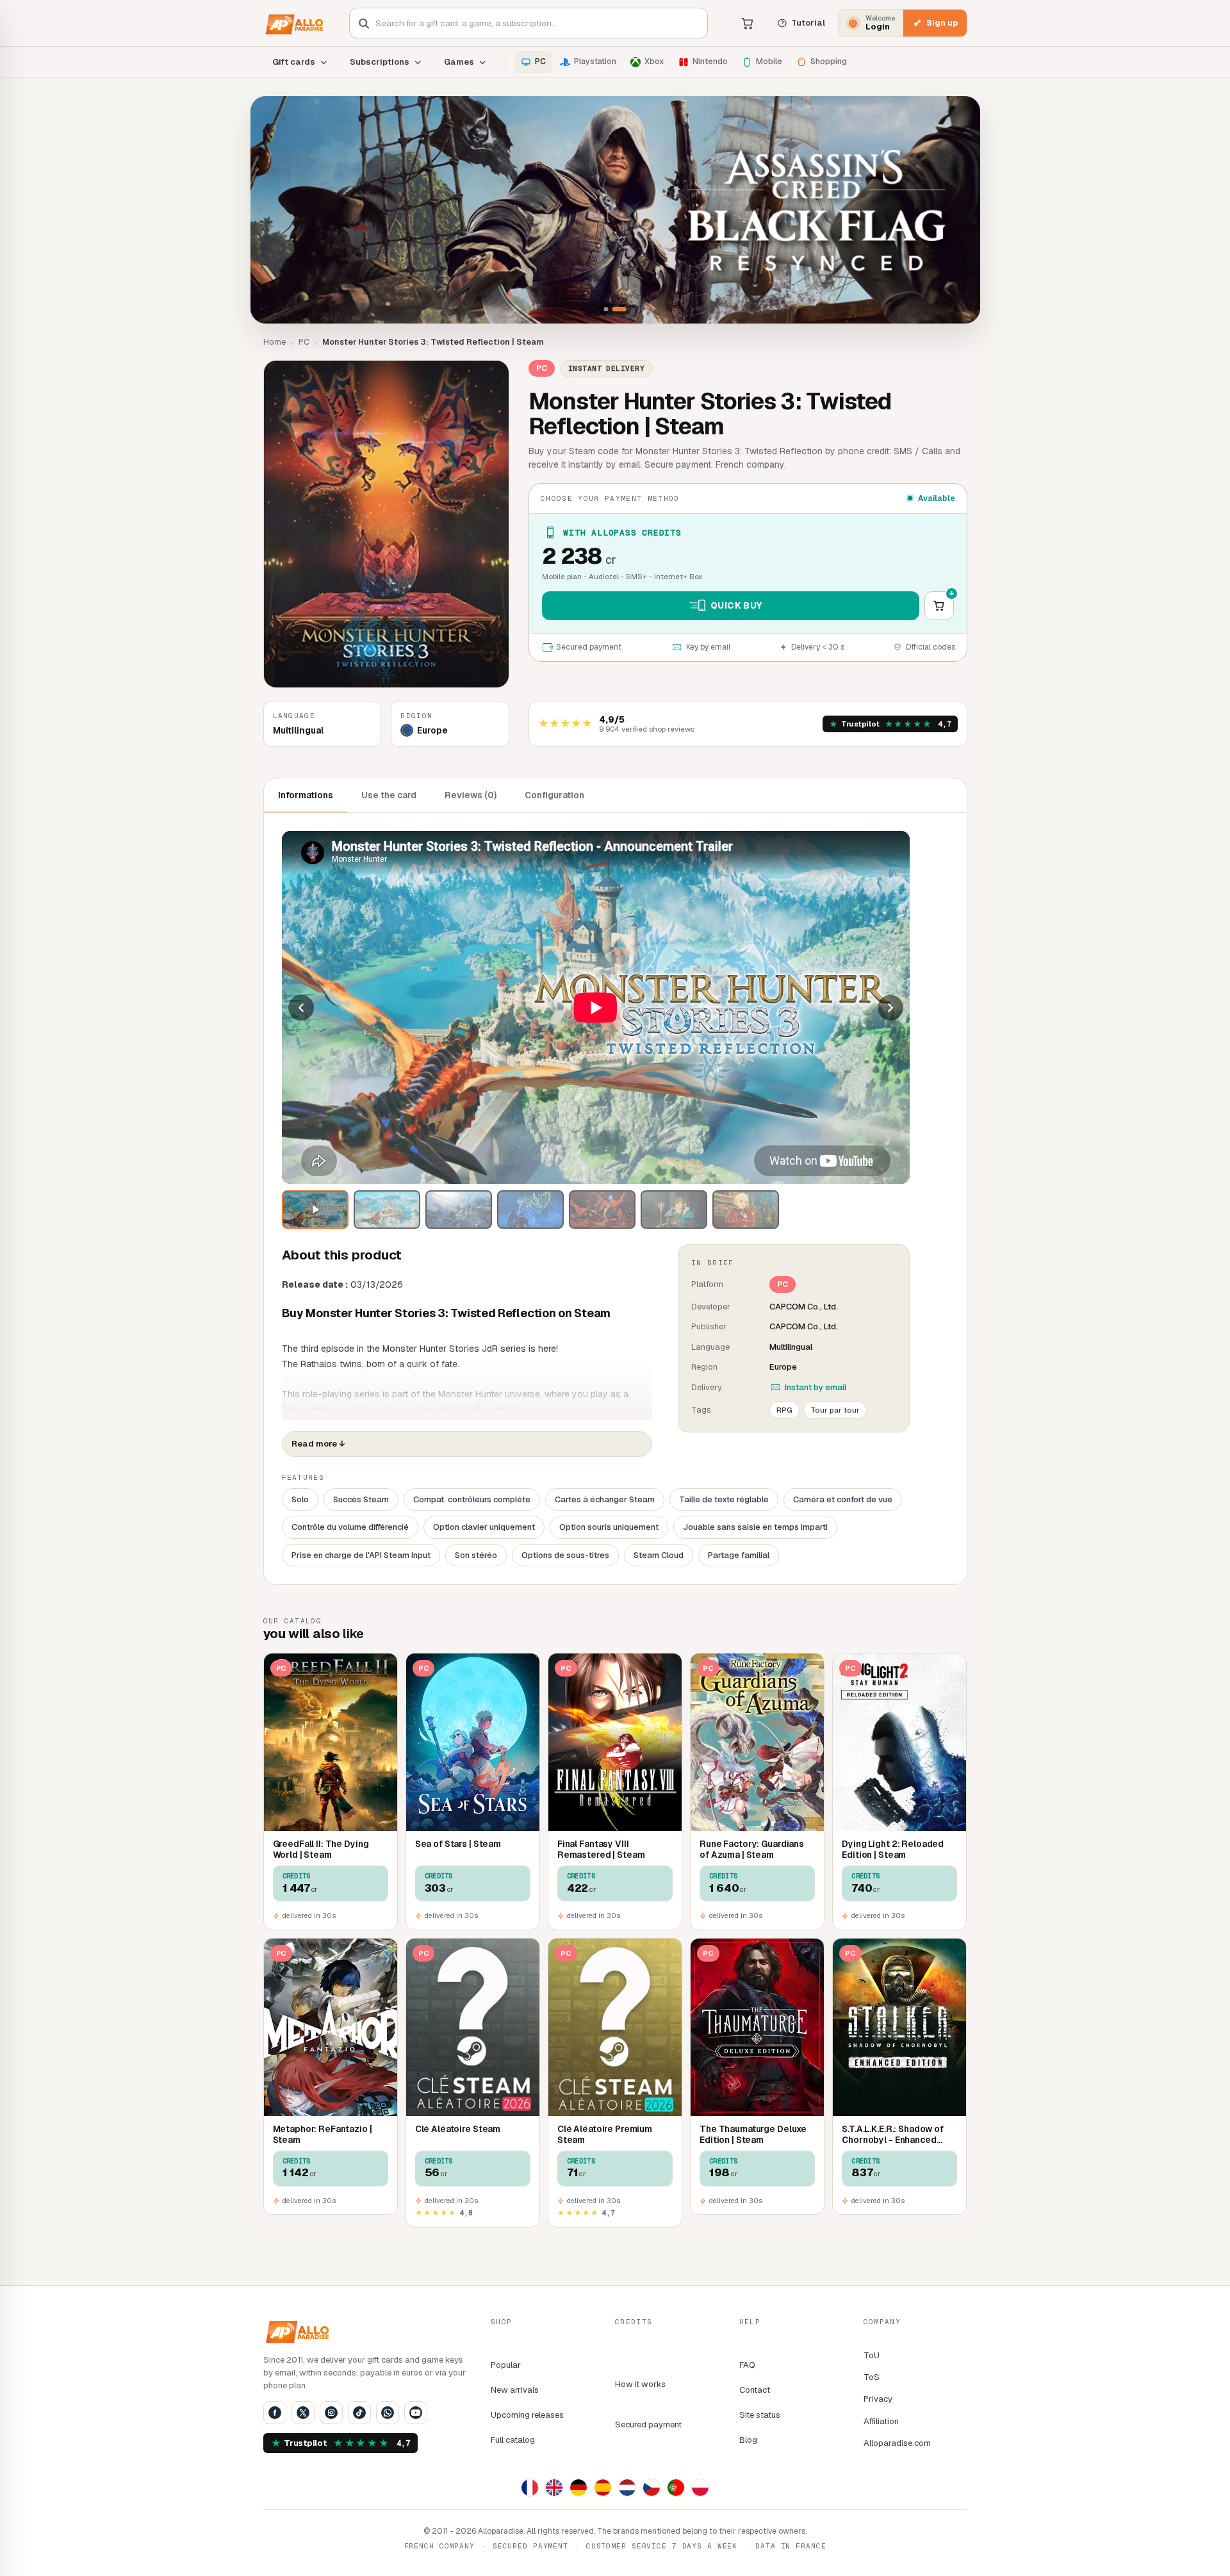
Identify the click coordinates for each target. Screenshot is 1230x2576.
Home (275, 342)
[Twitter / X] (303, 2413)
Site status (760, 2415)
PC (304, 342)
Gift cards (294, 62)
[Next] (890, 1008)
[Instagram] (331, 2413)
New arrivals (515, 2390)
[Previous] (301, 1008)
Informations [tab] (306, 795)
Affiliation (881, 2421)
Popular (506, 2365)
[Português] (676, 2488)
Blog (748, 2440)
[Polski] (700, 2488)
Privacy (878, 2399)
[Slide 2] (619, 309)
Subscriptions (380, 62)
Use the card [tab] (389, 795)
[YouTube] (416, 2413)
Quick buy (737, 605)
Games (459, 62)
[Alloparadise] (293, 23)
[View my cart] (748, 23)
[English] (554, 2488)
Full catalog (513, 2440)
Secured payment (648, 2424)
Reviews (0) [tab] (471, 795)
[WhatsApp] (388, 2413)
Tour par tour (835, 1410)
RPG (784, 1410)
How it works (640, 2384)
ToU (872, 2355)
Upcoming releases (527, 2415)
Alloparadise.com (897, 2443)
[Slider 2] (615, 210)
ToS (872, 2377)
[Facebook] (275, 2413)
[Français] (530, 2488)
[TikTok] (359, 2413)
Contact (755, 2390)
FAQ (747, 2365)
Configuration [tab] (554, 795)
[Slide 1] (606, 309)
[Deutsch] (578, 2488)
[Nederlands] (627, 2488)
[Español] (603, 2488)
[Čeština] (652, 2488)
